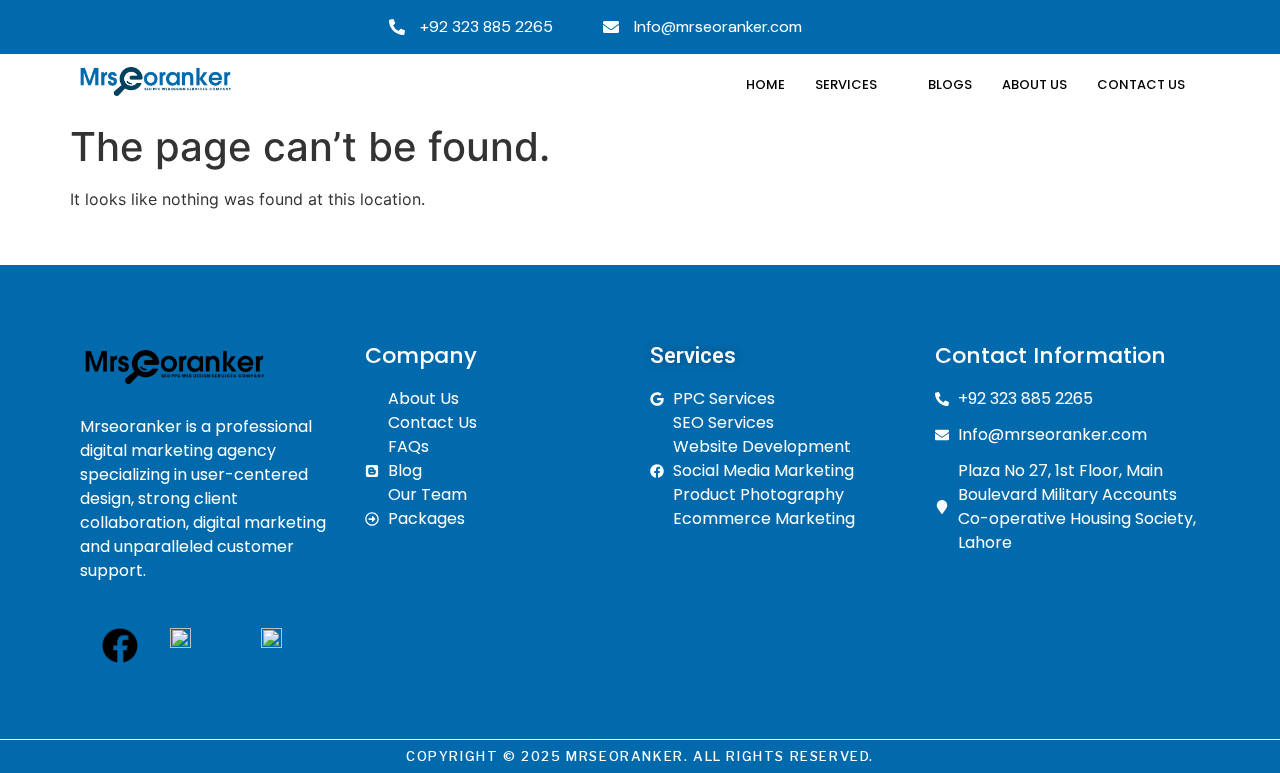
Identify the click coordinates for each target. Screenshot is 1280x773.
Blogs (950, 84)
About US (1034, 84)
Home (765, 84)
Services (846, 84)
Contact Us (1141, 84)
